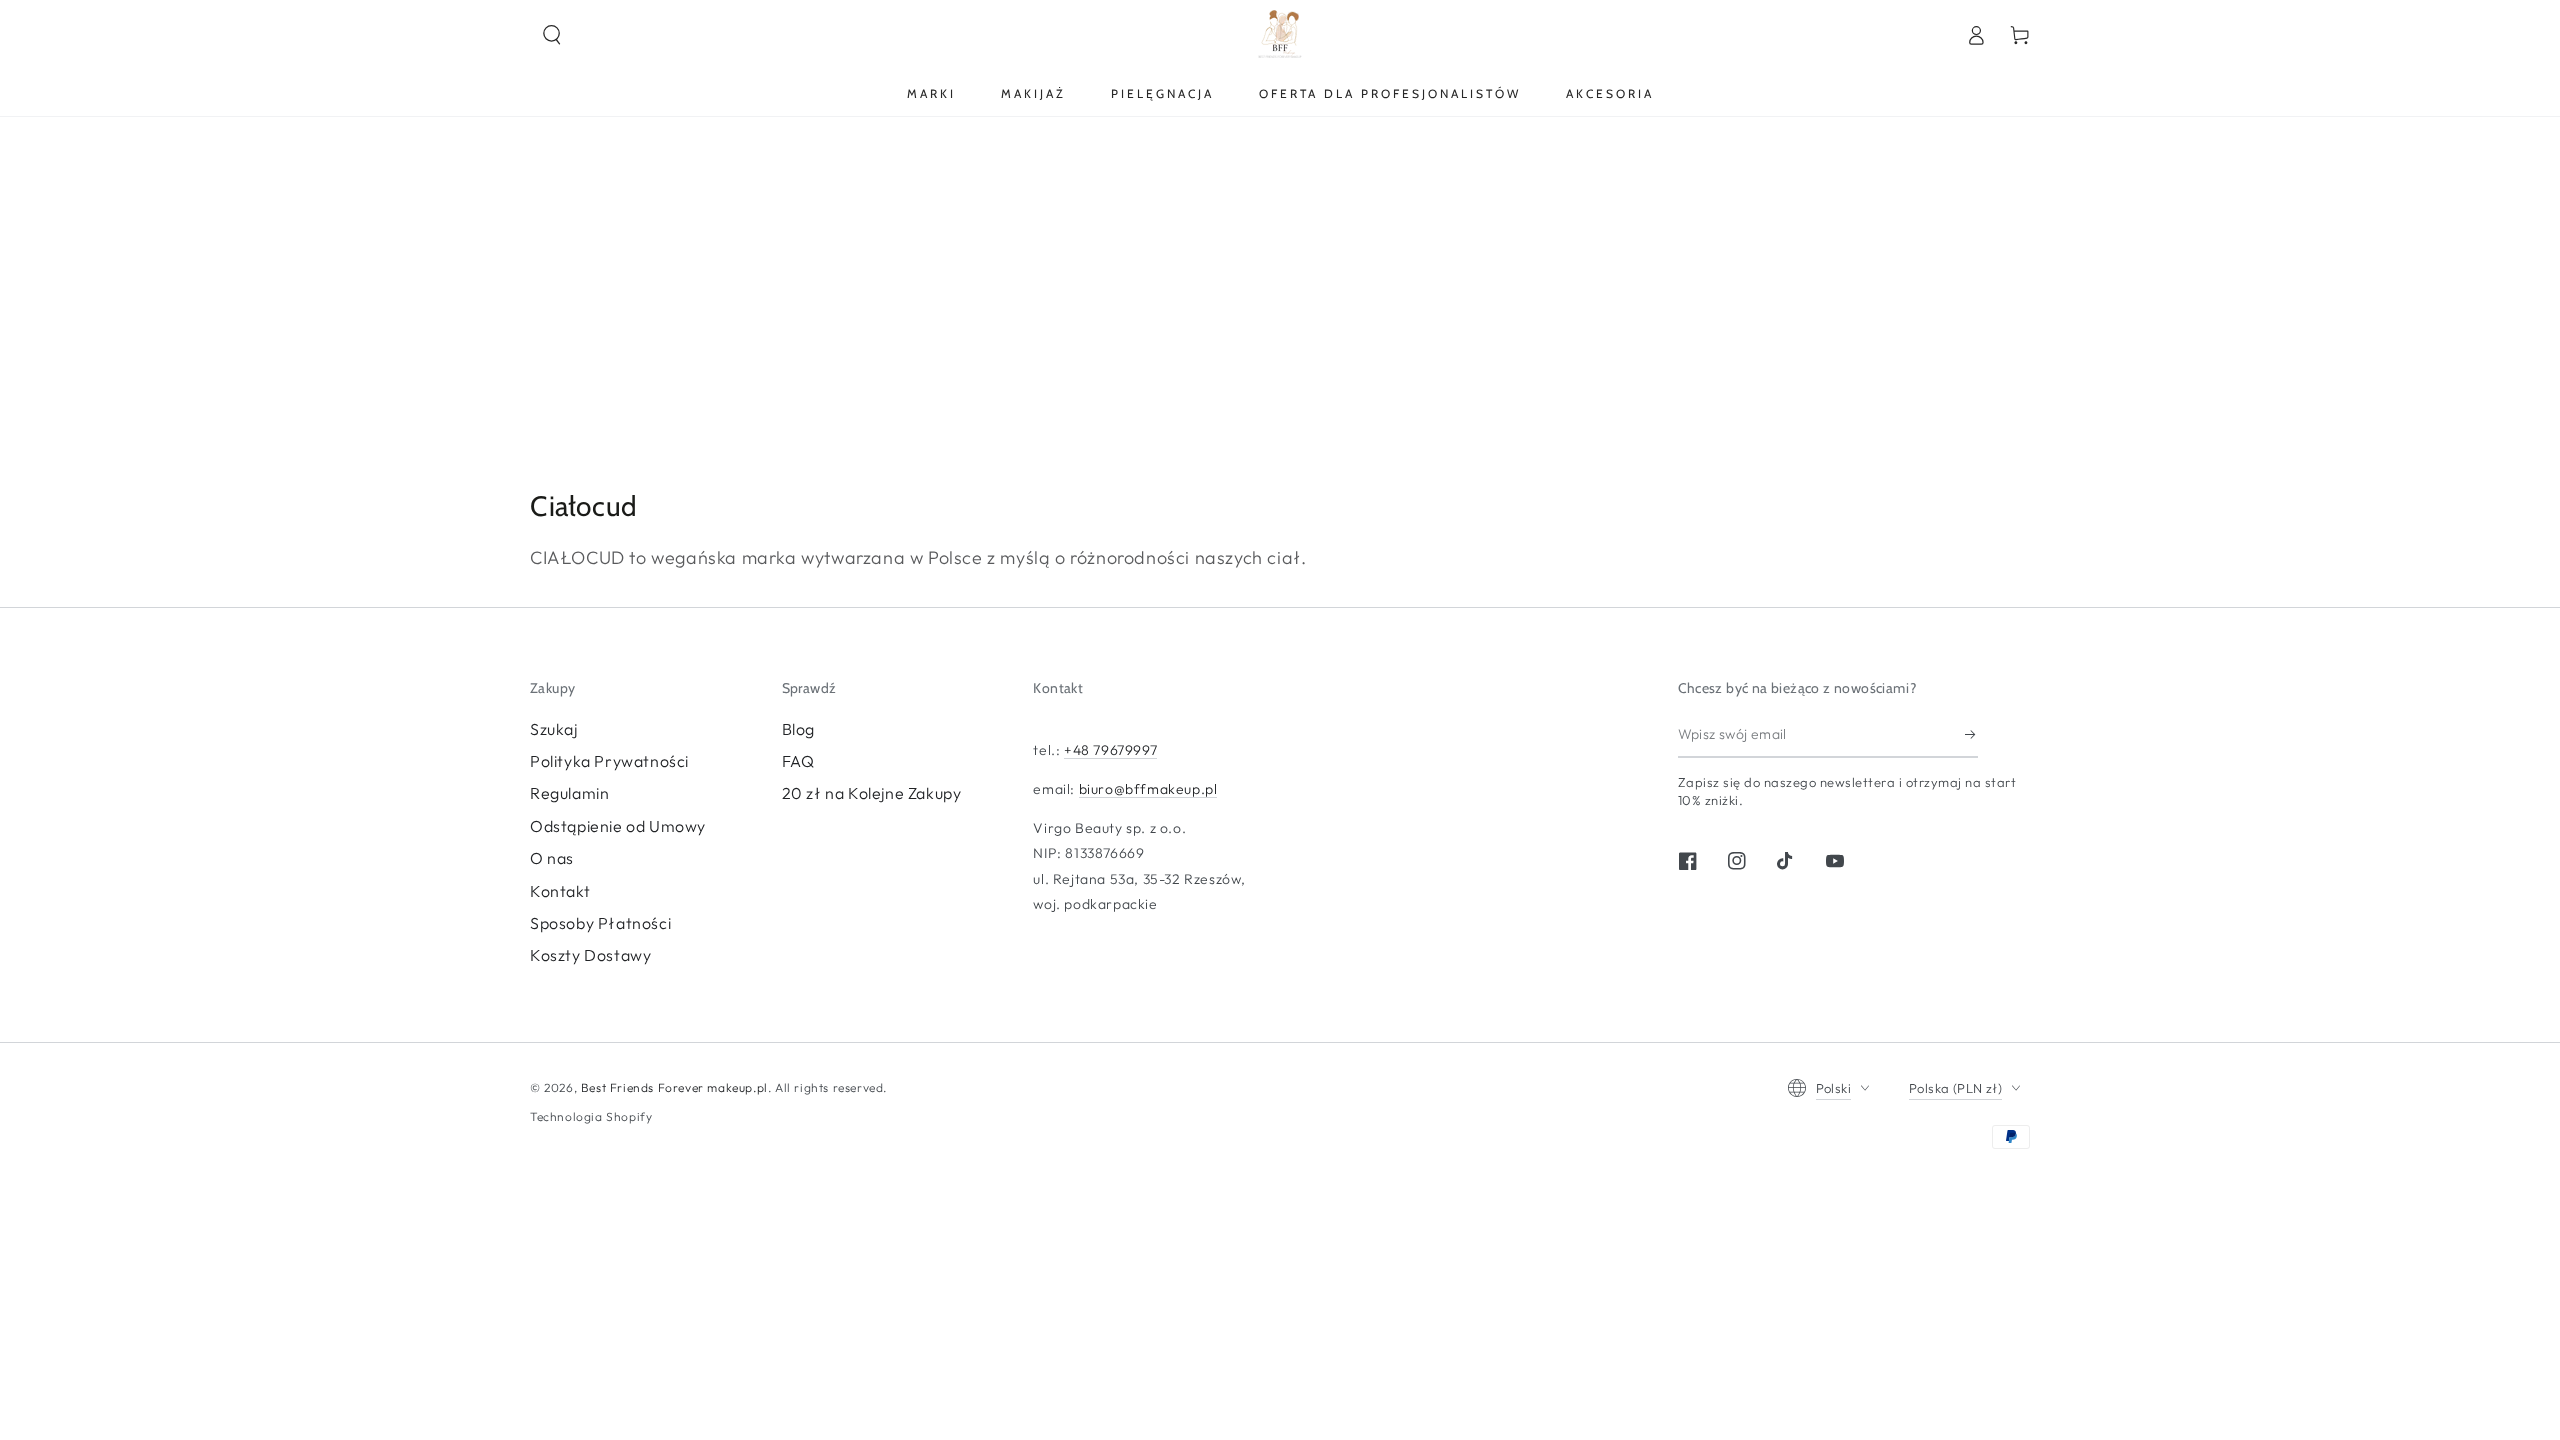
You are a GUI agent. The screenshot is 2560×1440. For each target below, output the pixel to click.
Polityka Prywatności (609, 761)
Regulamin (569, 793)
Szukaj (554, 729)
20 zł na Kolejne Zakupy (872, 793)
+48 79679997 (1110, 750)
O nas (552, 858)
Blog (798, 729)
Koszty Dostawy (590, 955)
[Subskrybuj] (1971, 735)
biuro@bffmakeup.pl (1148, 789)
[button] (552, 35)
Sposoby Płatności (600, 923)
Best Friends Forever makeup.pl (674, 1087)
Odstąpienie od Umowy (618, 826)
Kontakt (560, 891)
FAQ (798, 761)
